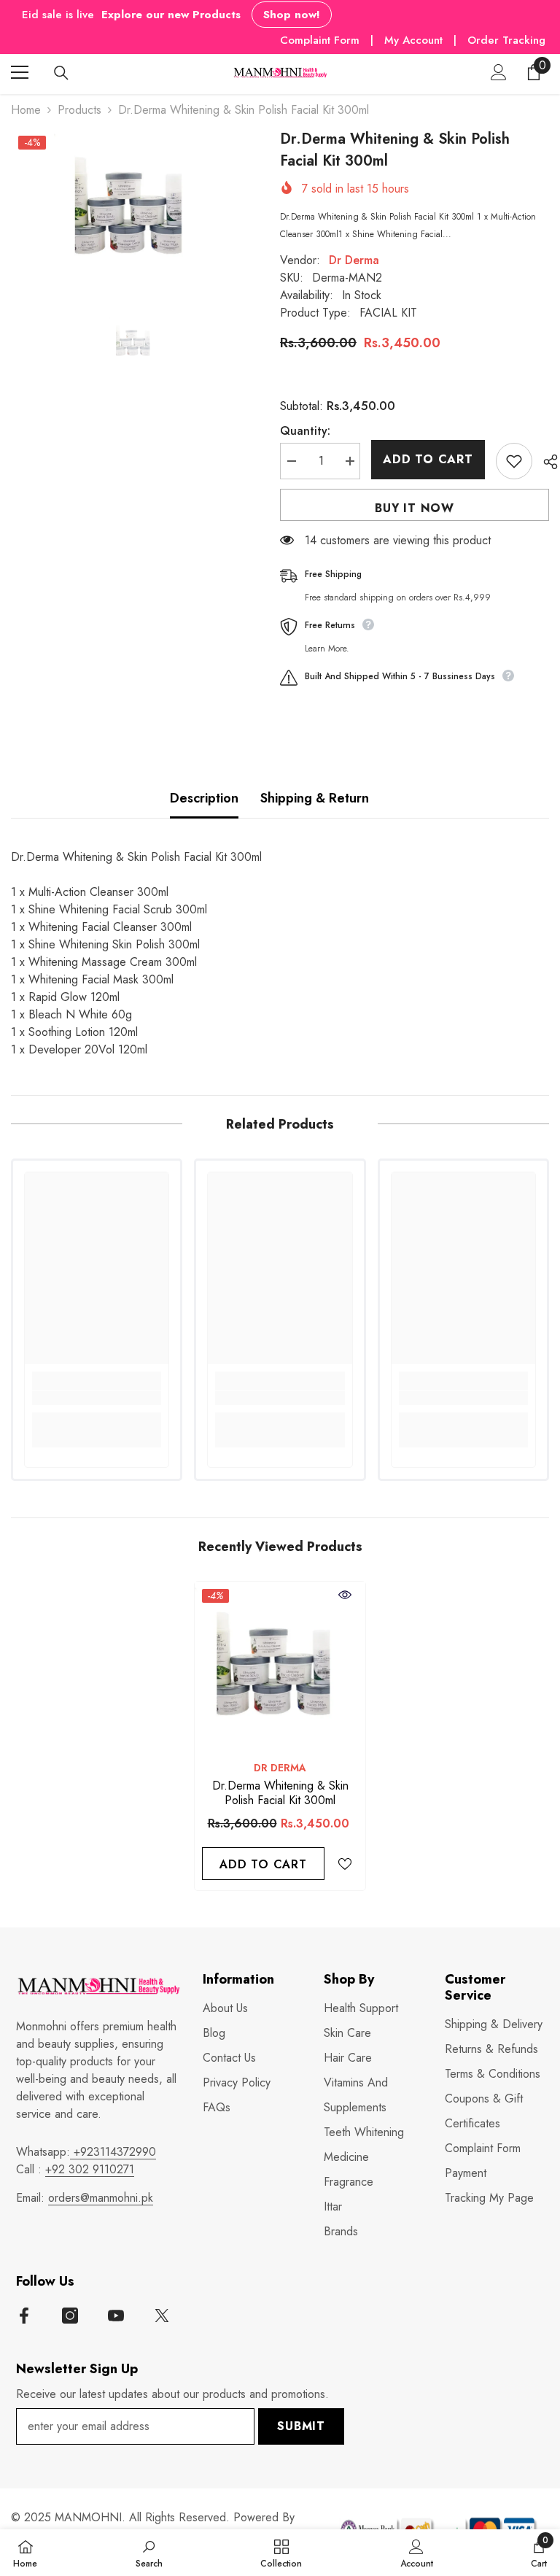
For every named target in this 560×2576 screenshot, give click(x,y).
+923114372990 (113, 2152)
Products (79, 110)
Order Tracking (506, 40)
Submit (301, 2426)
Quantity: (305, 431)
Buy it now (415, 508)
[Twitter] (162, 2316)
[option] (135, 209)
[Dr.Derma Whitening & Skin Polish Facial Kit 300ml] (280, 1667)
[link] (97, 1398)
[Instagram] (70, 2316)
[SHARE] (545, 462)
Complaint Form (320, 40)
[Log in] (499, 72)
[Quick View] (345, 1595)
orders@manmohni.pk (101, 2198)
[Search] (61, 73)
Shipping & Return (315, 798)
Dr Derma (354, 260)
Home (26, 110)
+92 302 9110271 (90, 2169)
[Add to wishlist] (514, 461)
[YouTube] (116, 2316)
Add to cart (428, 459)
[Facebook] (24, 2316)
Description (204, 798)
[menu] (20, 72)
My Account (415, 40)
